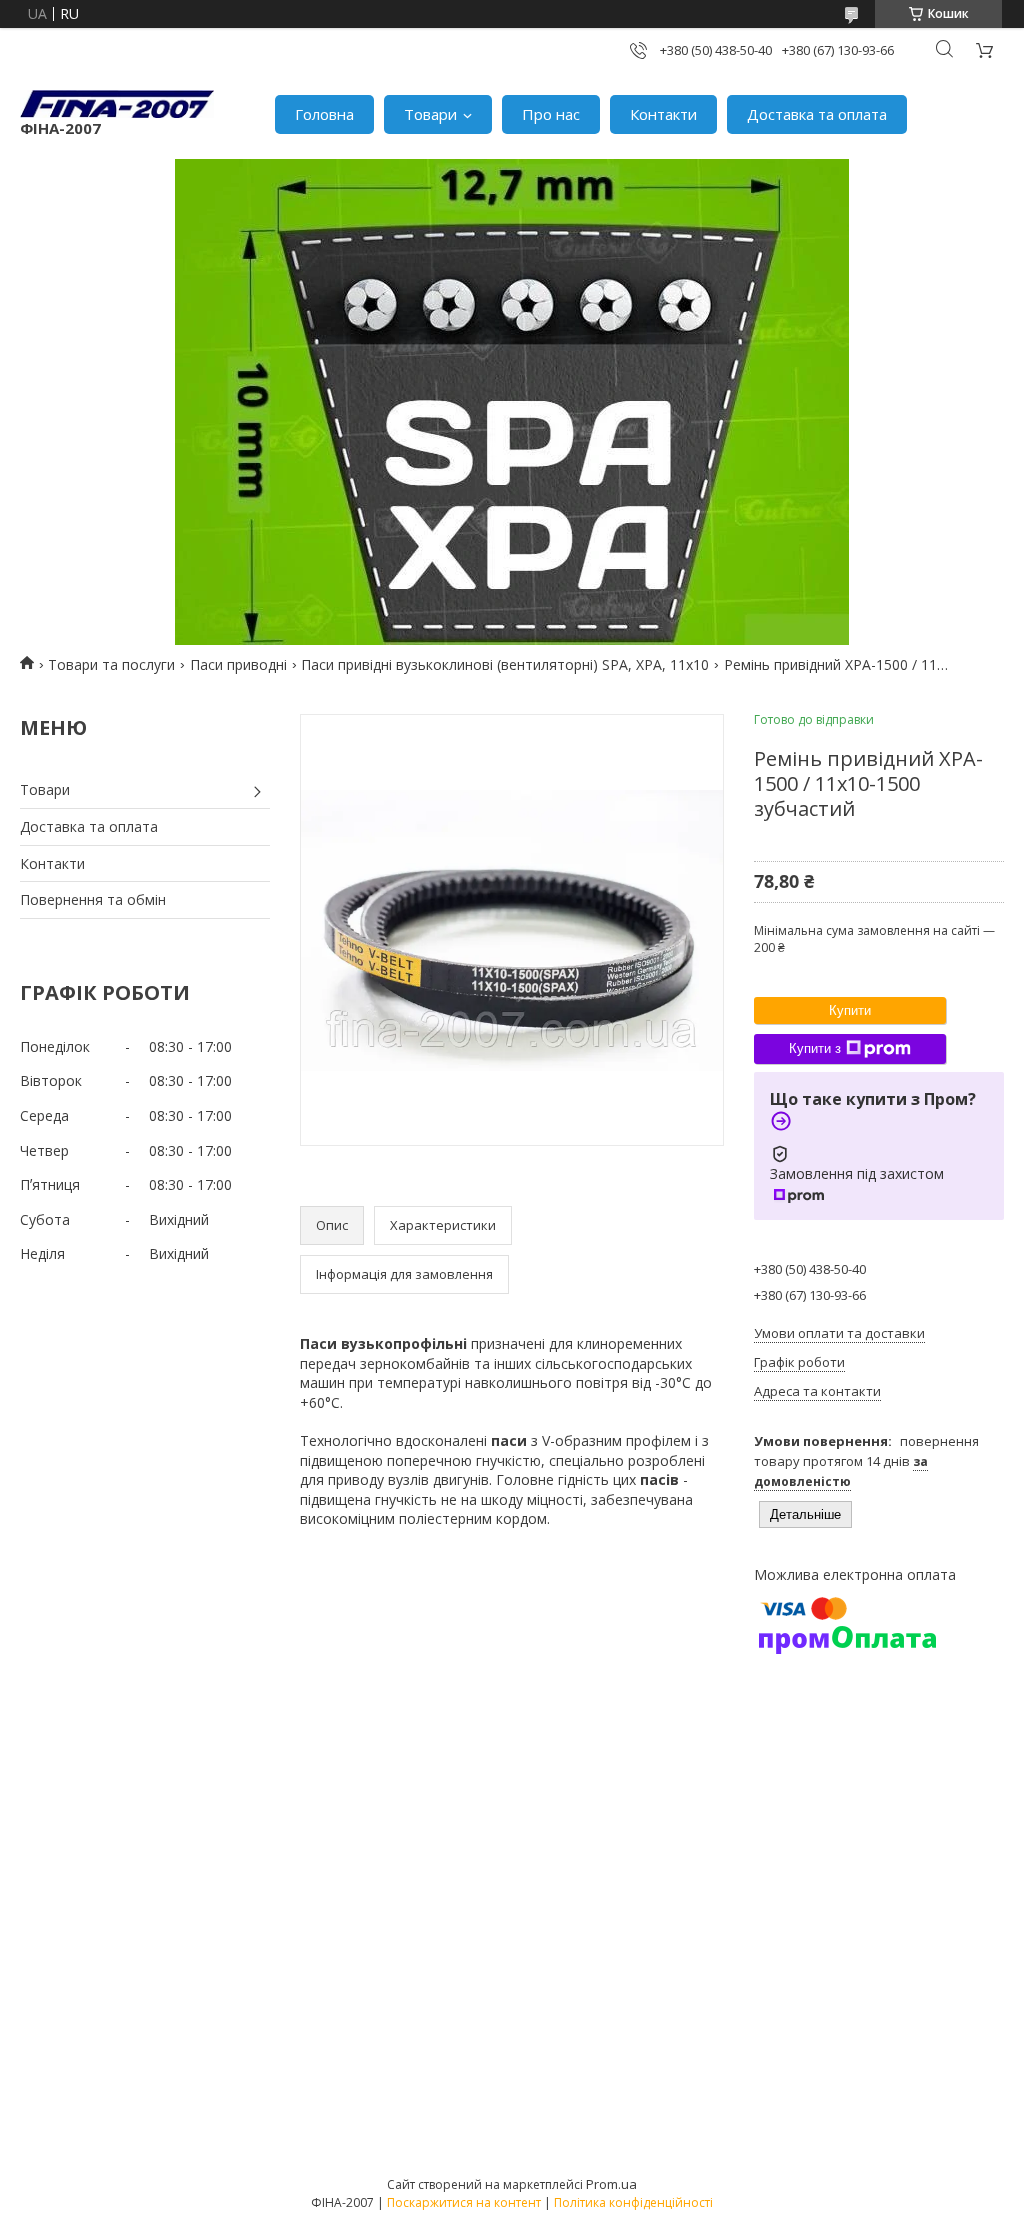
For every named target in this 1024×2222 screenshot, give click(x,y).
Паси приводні (238, 664)
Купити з (815, 1048)
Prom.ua (611, 2184)
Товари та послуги (111, 664)
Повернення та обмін (93, 899)
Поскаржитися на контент (464, 2202)
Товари (430, 114)
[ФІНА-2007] (117, 104)
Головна (324, 114)
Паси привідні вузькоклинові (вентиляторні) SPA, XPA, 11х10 (505, 664)
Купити (850, 1010)
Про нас (551, 114)
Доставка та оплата (817, 114)
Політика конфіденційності (633, 2202)
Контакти (663, 114)
